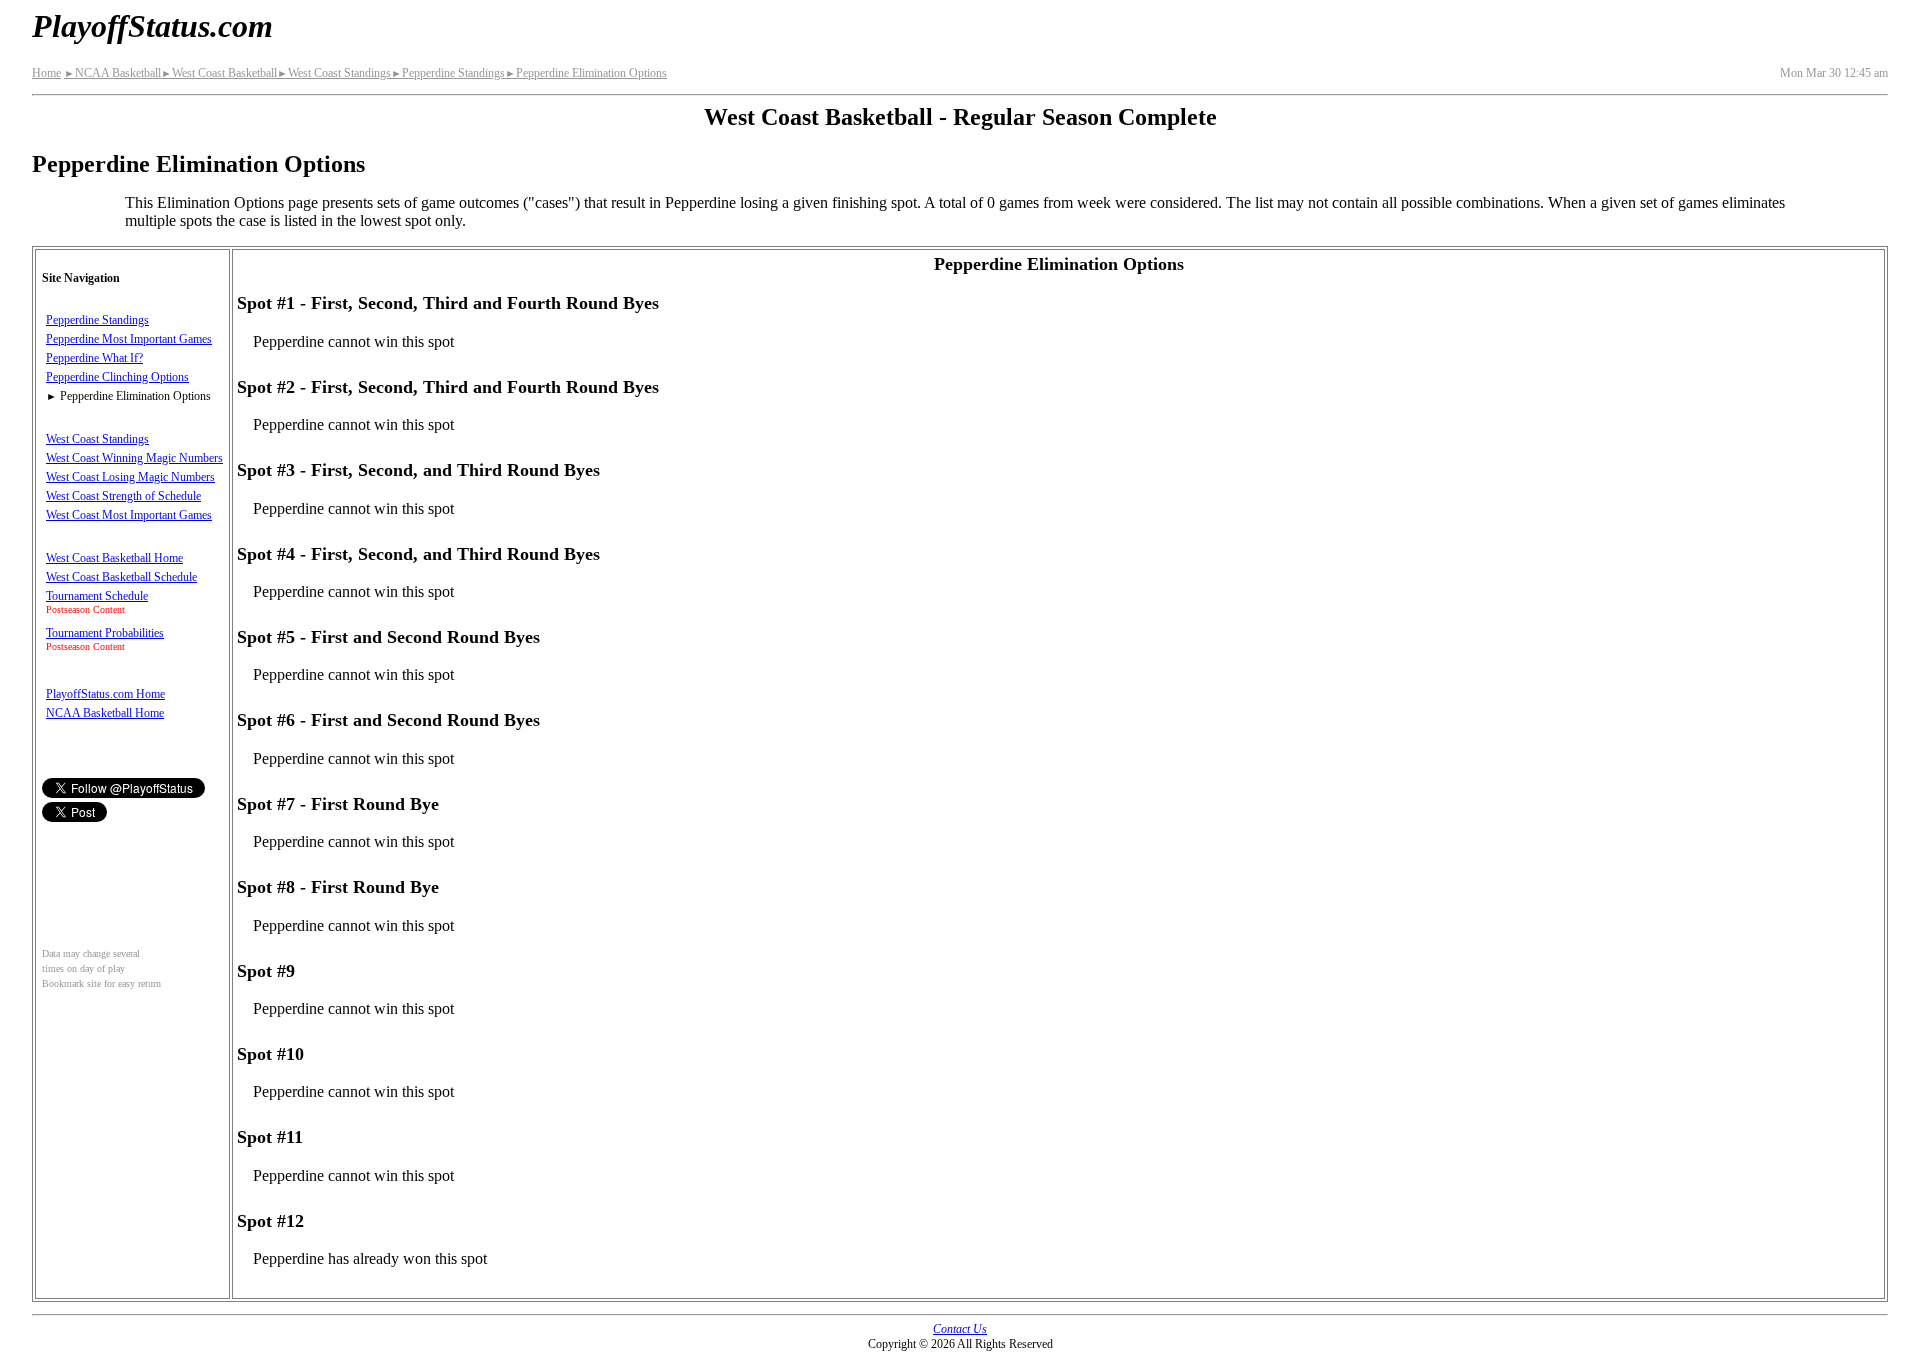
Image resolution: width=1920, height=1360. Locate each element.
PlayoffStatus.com (152, 26)
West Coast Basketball (219, 73)
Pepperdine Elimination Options (586, 73)
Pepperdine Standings (448, 73)
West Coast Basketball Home (114, 558)
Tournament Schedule (97, 596)
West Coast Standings (334, 73)
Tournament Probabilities (105, 633)
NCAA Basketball (112, 73)
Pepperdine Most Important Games (129, 339)
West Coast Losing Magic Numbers (130, 477)
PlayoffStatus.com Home (105, 694)
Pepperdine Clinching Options (117, 377)
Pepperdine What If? (94, 358)
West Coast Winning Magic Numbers (134, 458)
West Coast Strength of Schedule (123, 496)
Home (46, 73)
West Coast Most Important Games (129, 515)
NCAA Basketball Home (105, 713)
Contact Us (960, 1329)
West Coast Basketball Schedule (121, 577)
